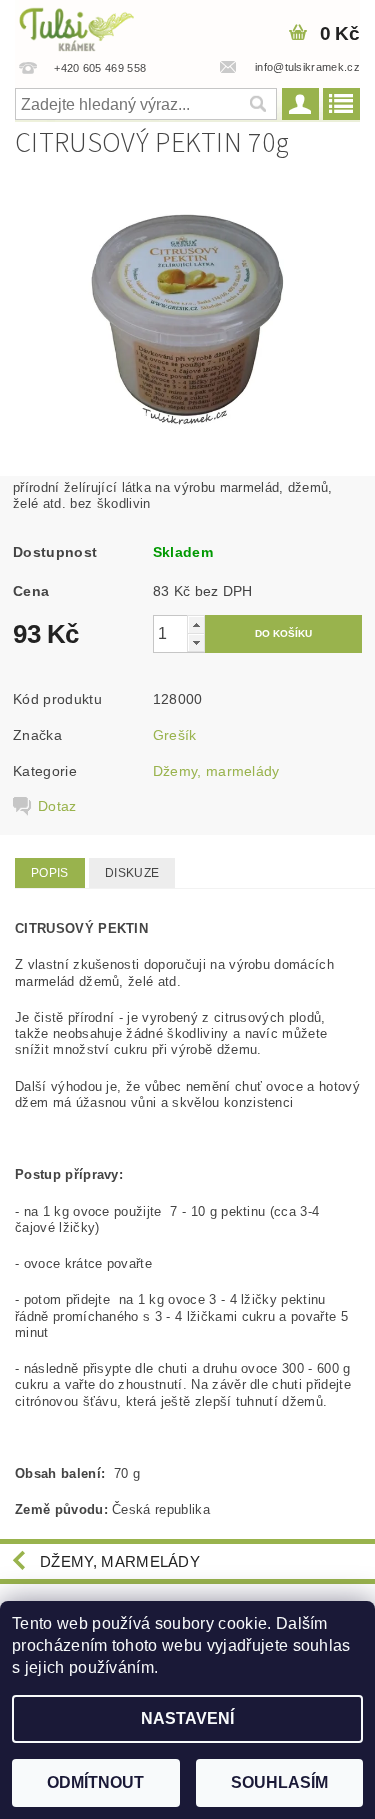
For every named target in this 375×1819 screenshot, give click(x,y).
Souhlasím (279, 1782)
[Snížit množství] (196, 642)
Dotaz (57, 806)
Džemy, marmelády (216, 771)
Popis (50, 873)
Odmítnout (95, 1782)
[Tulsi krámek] (94, 26)
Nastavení (187, 1718)
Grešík (175, 735)
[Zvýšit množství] (196, 624)
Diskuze (132, 873)
